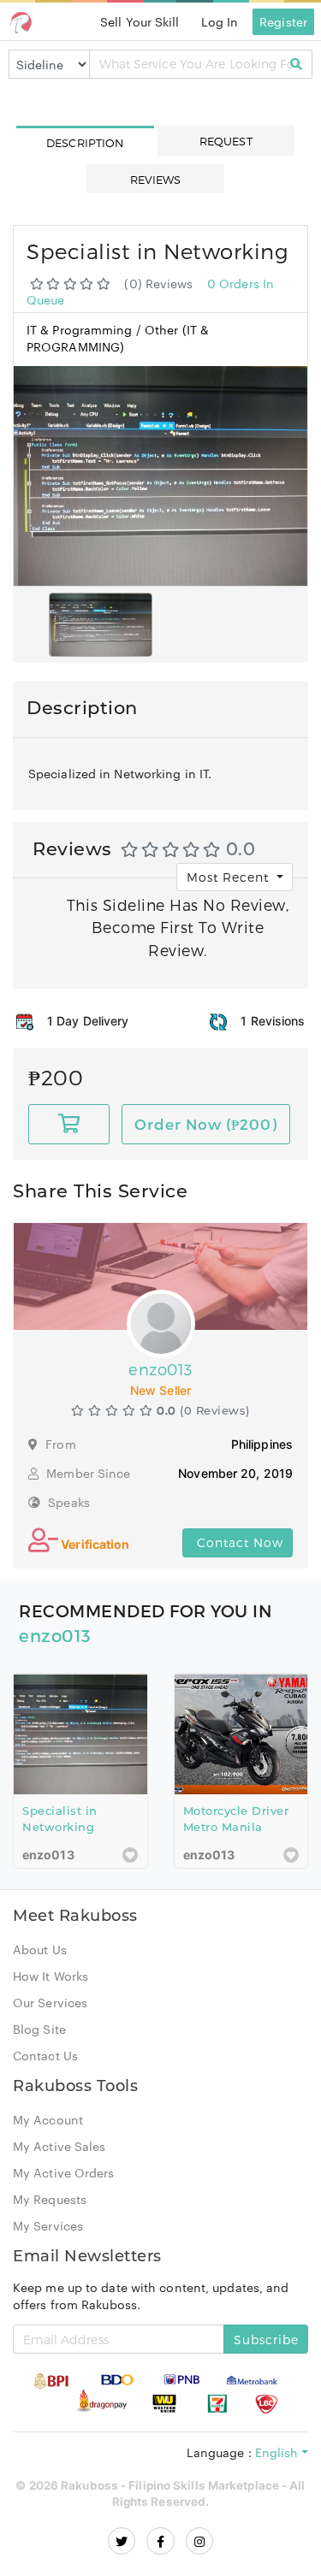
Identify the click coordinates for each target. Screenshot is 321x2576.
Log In (220, 21)
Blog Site (39, 2029)
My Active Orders (64, 2173)
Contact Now (238, 1543)
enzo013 (55, 1636)
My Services (48, 2226)
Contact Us (45, 2056)
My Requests (50, 2200)
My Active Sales (59, 2147)
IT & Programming (81, 329)
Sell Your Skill (140, 21)
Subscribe (266, 2340)
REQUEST (226, 141)
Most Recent (230, 877)
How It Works (51, 1976)
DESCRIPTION (85, 143)
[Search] (297, 64)
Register (283, 21)
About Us (40, 1950)
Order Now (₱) (206, 1125)
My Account (48, 2120)
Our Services (50, 2003)
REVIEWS (156, 180)
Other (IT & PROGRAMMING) (118, 338)
